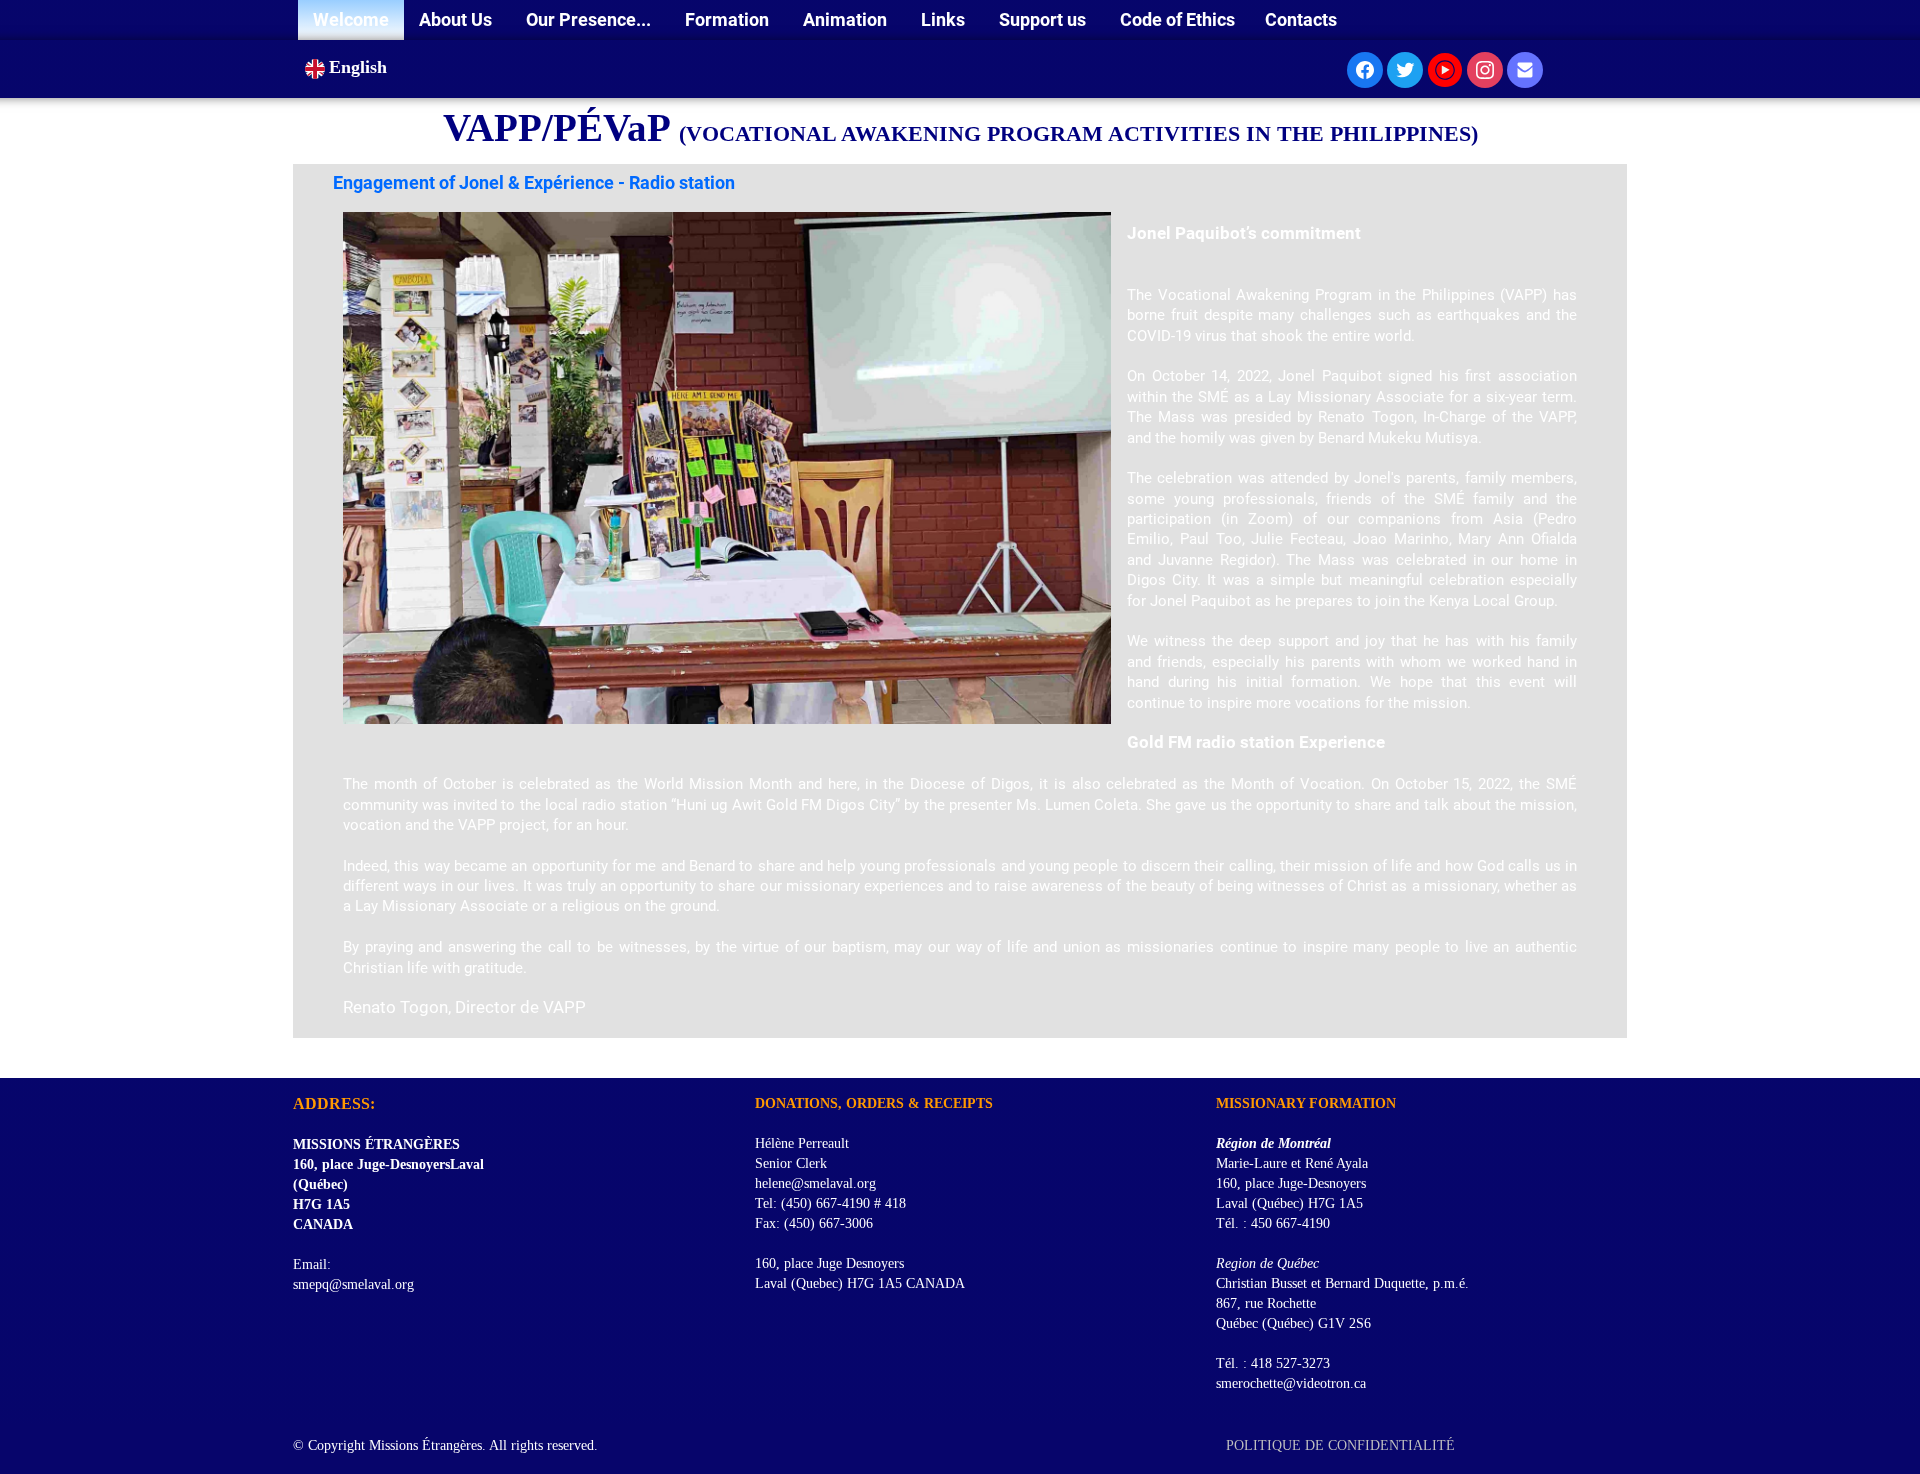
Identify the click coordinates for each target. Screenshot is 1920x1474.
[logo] (300, 1053)
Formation (729, 19)
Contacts (1301, 19)
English (360, 67)
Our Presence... (590, 19)
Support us (1044, 19)
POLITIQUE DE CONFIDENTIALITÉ (1342, 1445)
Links (945, 19)
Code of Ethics (1177, 19)
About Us (457, 19)
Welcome (351, 19)
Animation (847, 19)
